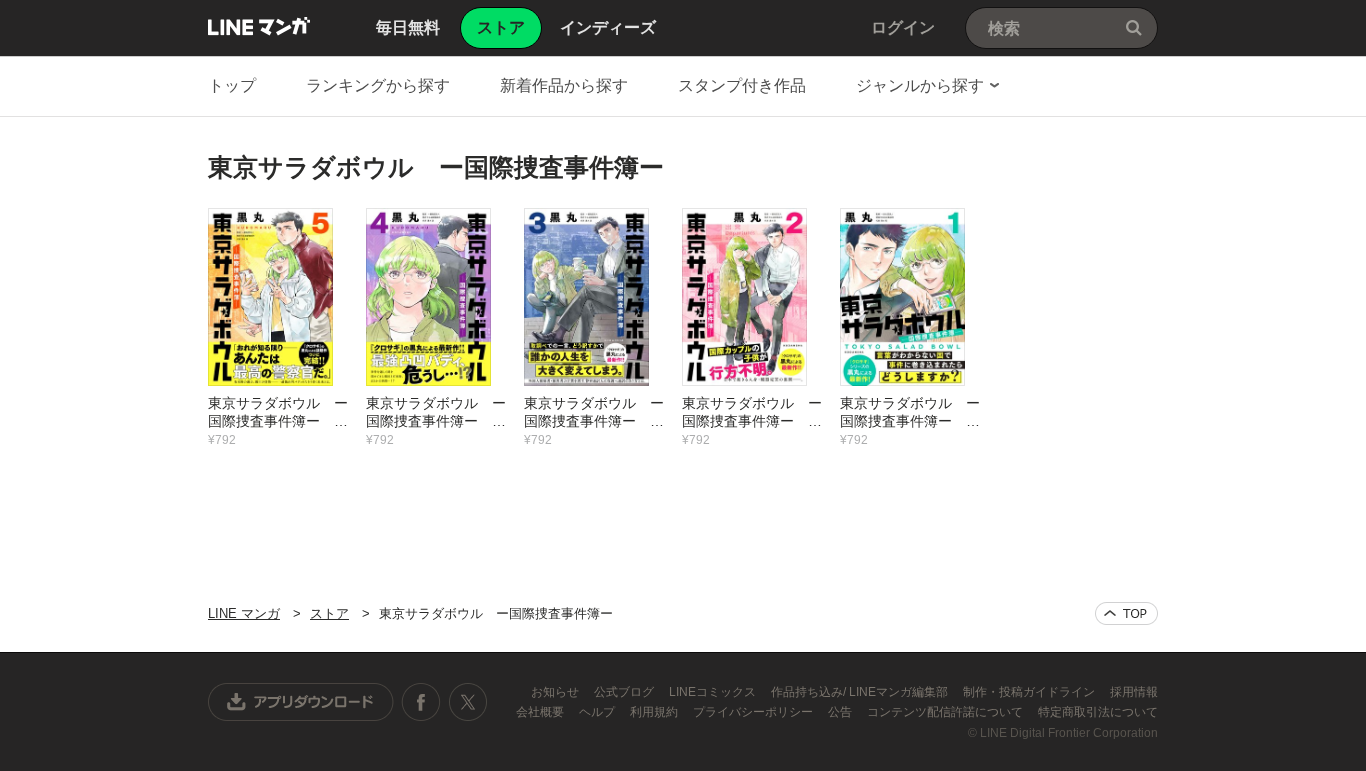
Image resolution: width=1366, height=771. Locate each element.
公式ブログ (625, 692)
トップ (232, 85)
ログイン (903, 27)
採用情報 (1134, 692)
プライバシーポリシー (754, 712)
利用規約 (655, 712)
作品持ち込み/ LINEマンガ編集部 (861, 692)
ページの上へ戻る (1126, 613)
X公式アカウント (467, 702)
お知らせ (556, 692)
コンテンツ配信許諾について (946, 712)
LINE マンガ (259, 26)
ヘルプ (598, 712)
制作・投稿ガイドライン (1030, 692)
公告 (841, 712)
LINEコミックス (714, 692)
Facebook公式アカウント (421, 702)
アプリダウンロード (301, 702)
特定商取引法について (1098, 712)
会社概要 (541, 712)
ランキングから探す (378, 85)
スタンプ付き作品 (742, 85)
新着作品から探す (564, 85)
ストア (329, 613)
